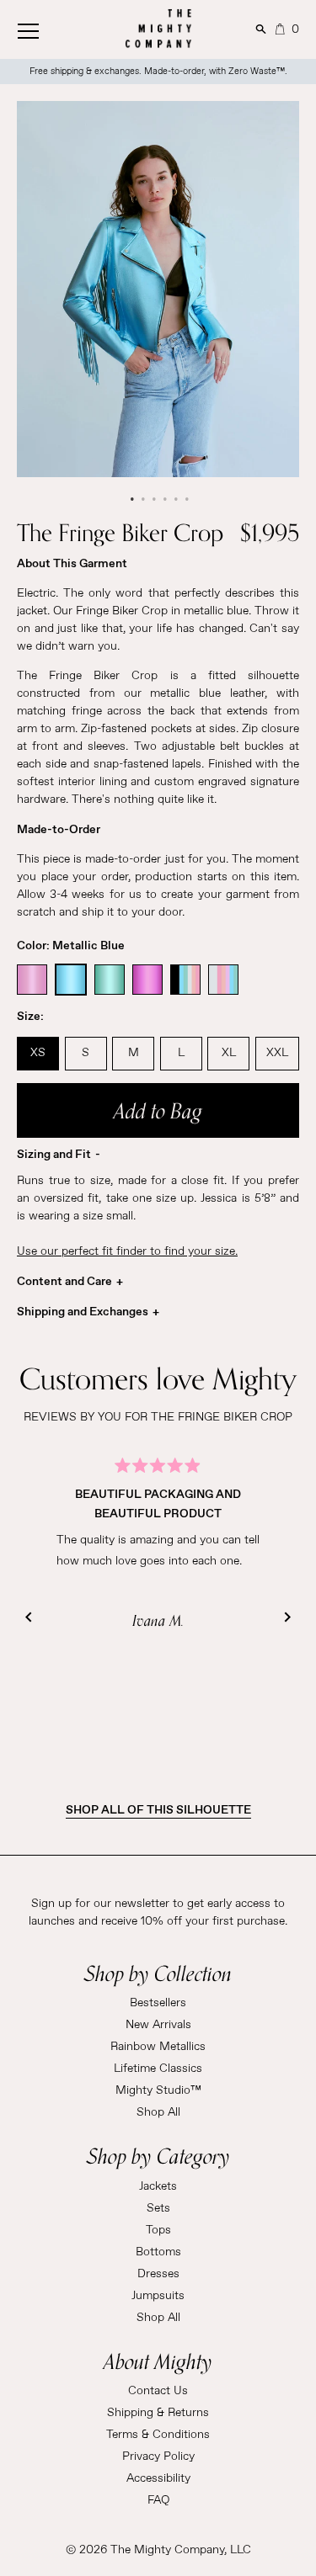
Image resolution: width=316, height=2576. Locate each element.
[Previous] (29, 1617)
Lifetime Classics (158, 2069)
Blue (71, 980)
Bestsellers (158, 2003)
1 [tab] (131, 499)
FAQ (158, 2500)
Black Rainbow (185, 980)
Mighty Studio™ (158, 2090)
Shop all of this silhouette (158, 1810)
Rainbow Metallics (158, 2047)
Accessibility (158, 2478)
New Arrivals (158, 2025)
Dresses (158, 2274)
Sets (158, 2208)
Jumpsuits (158, 2296)
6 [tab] (186, 499)
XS (38, 1053)
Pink (32, 980)
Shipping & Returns (158, 2413)
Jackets (158, 2186)
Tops (158, 2230)
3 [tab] (153, 499)
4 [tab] (164, 499)
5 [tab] (175, 499)
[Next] (287, 1617)
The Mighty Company (167, 2550)
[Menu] (46, 27)
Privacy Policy (158, 2456)
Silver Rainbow (223, 980)
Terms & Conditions (158, 2435)
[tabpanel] (158, 289)
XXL (277, 1053)
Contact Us (158, 2391)
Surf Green (110, 980)
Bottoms (158, 2252)
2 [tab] (142, 499)
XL (229, 1053)
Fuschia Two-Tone (147, 980)
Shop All (158, 2112)
